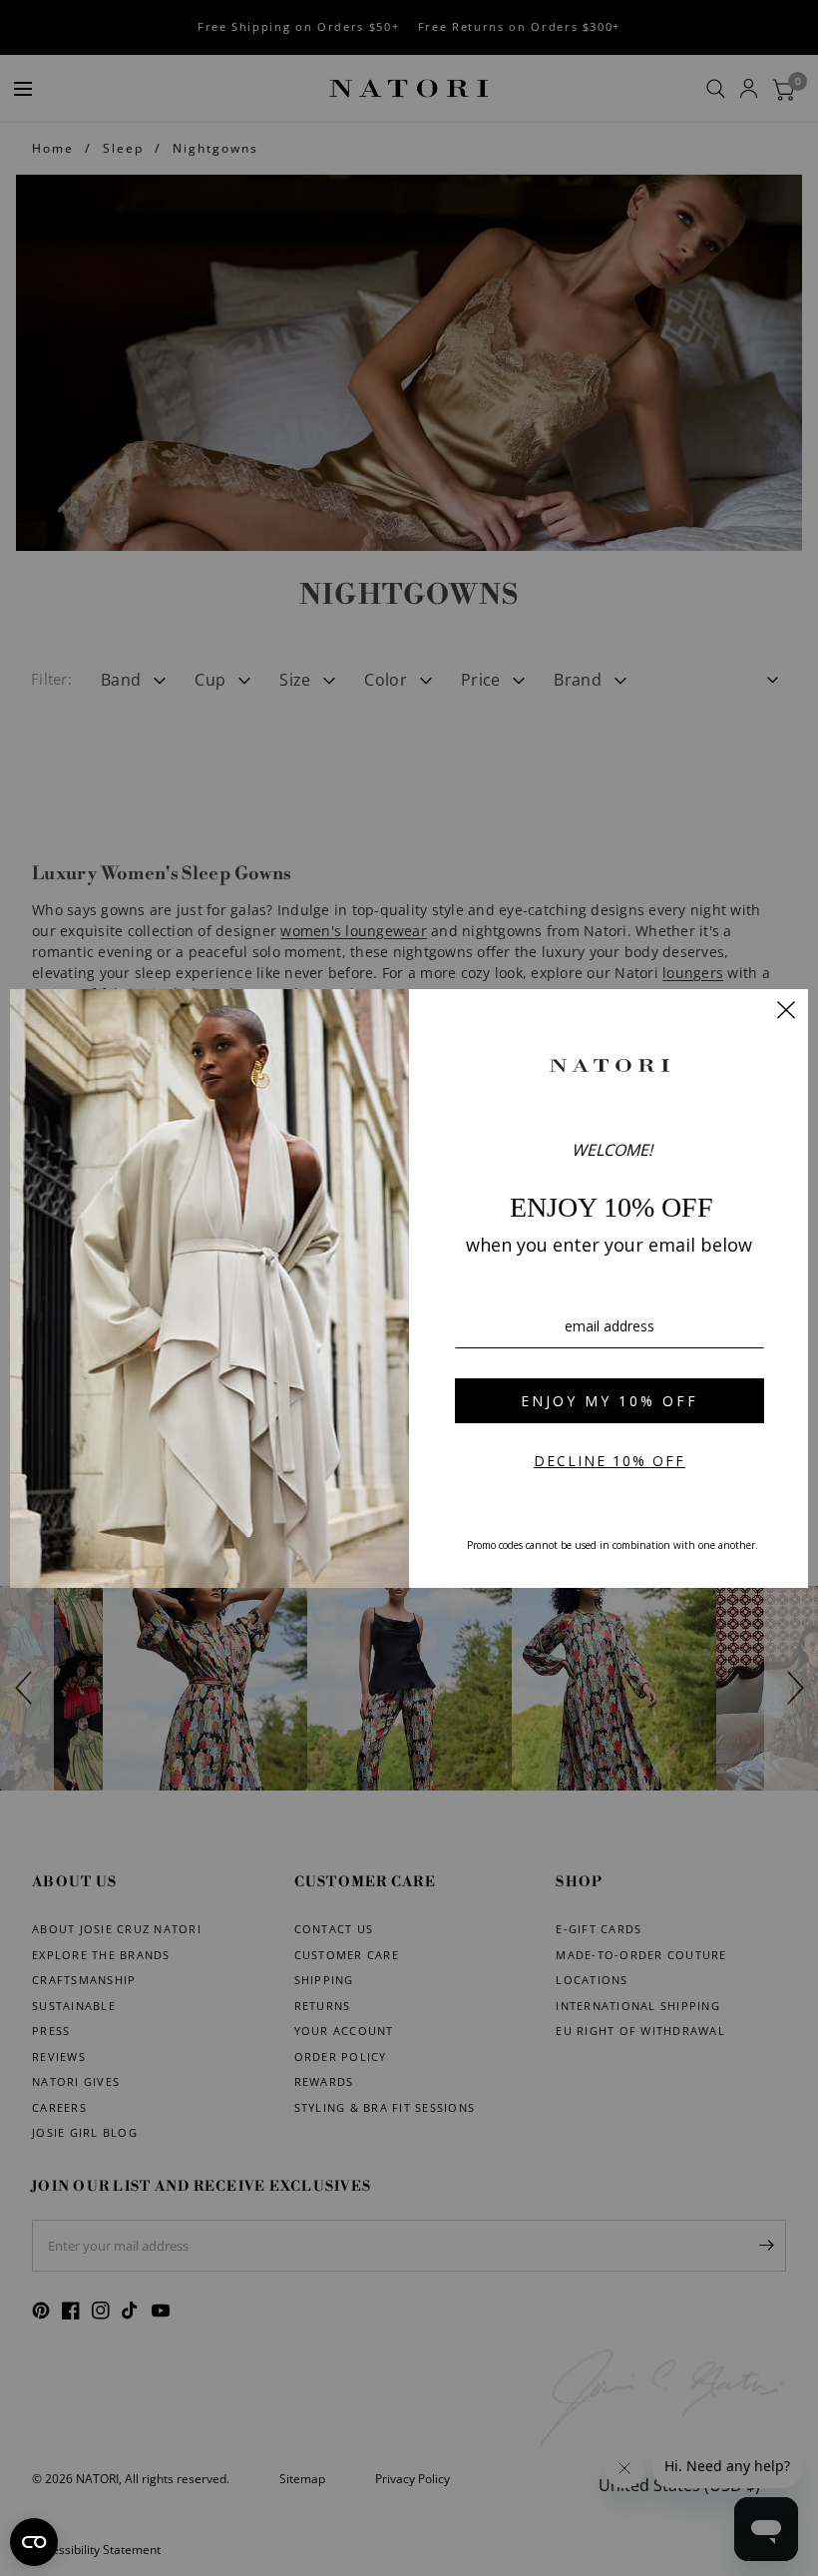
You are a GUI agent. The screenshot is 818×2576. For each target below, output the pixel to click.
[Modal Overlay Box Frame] (409, 1288)
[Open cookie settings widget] (34, 2542)
